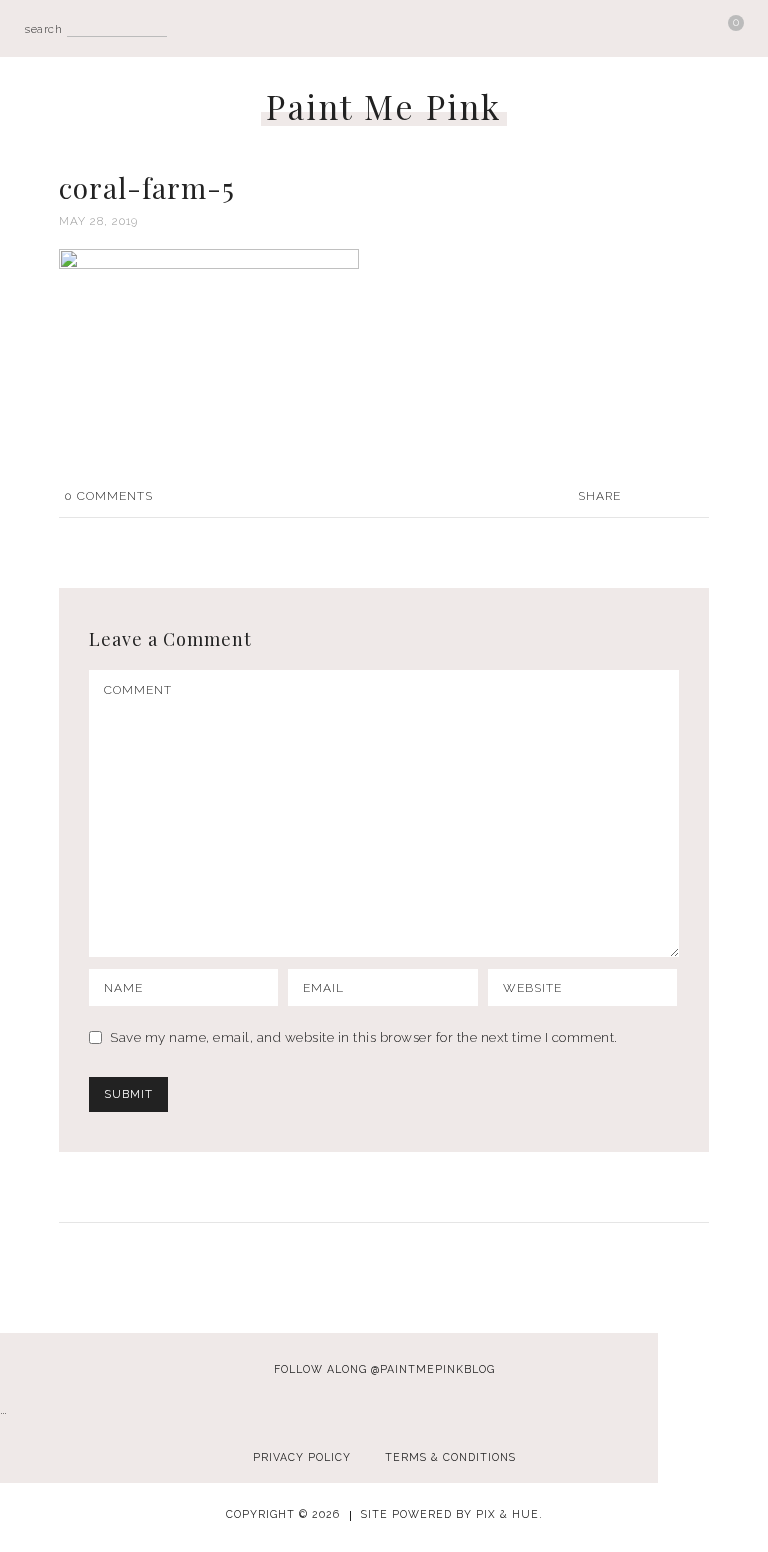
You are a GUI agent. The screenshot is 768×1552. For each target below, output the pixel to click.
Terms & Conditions (450, 1457)
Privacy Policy (302, 1457)
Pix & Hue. (509, 1514)
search (43, 29)
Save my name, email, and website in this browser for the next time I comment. (364, 1037)
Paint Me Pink (384, 106)
